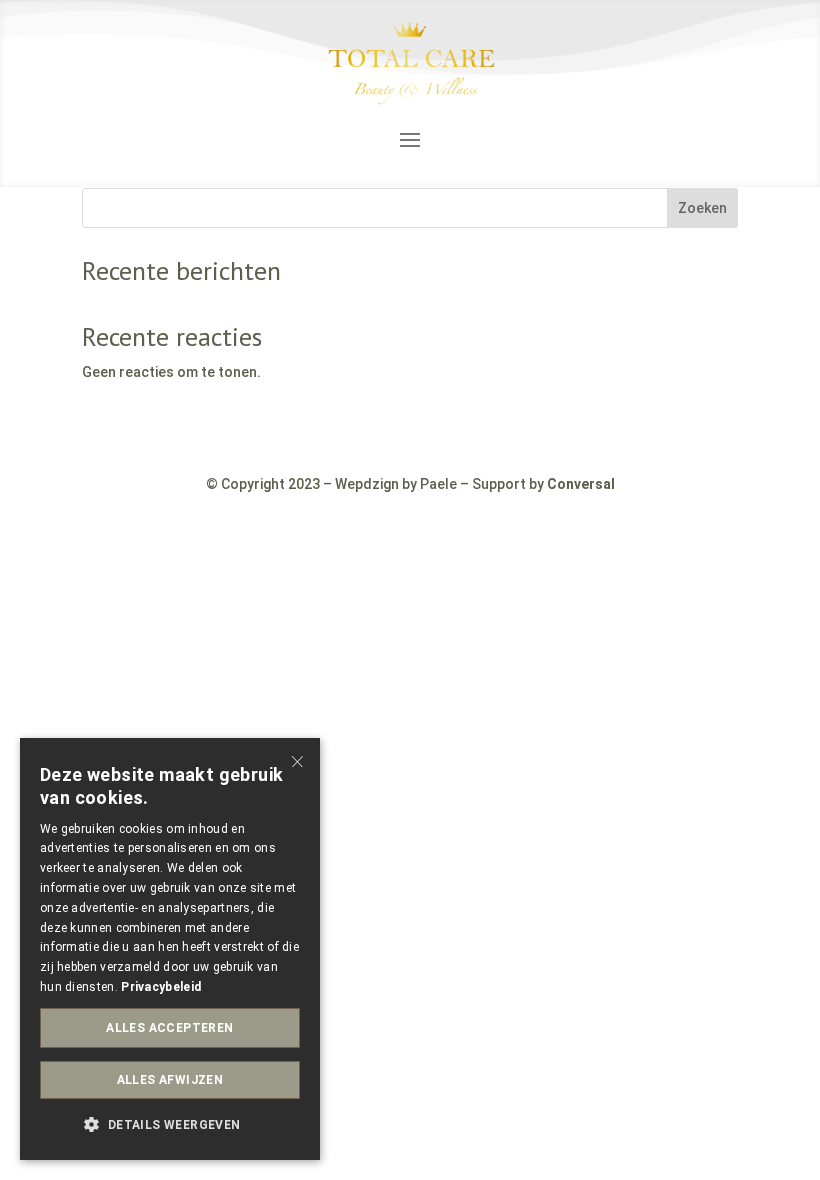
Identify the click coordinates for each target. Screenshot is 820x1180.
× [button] (297, 759)
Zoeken (702, 208)
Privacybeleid (161, 987)
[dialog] (170, 949)
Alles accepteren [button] (169, 1028)
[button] (170, 1126)
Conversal (581, 484)
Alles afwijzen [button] (170, 1080)
